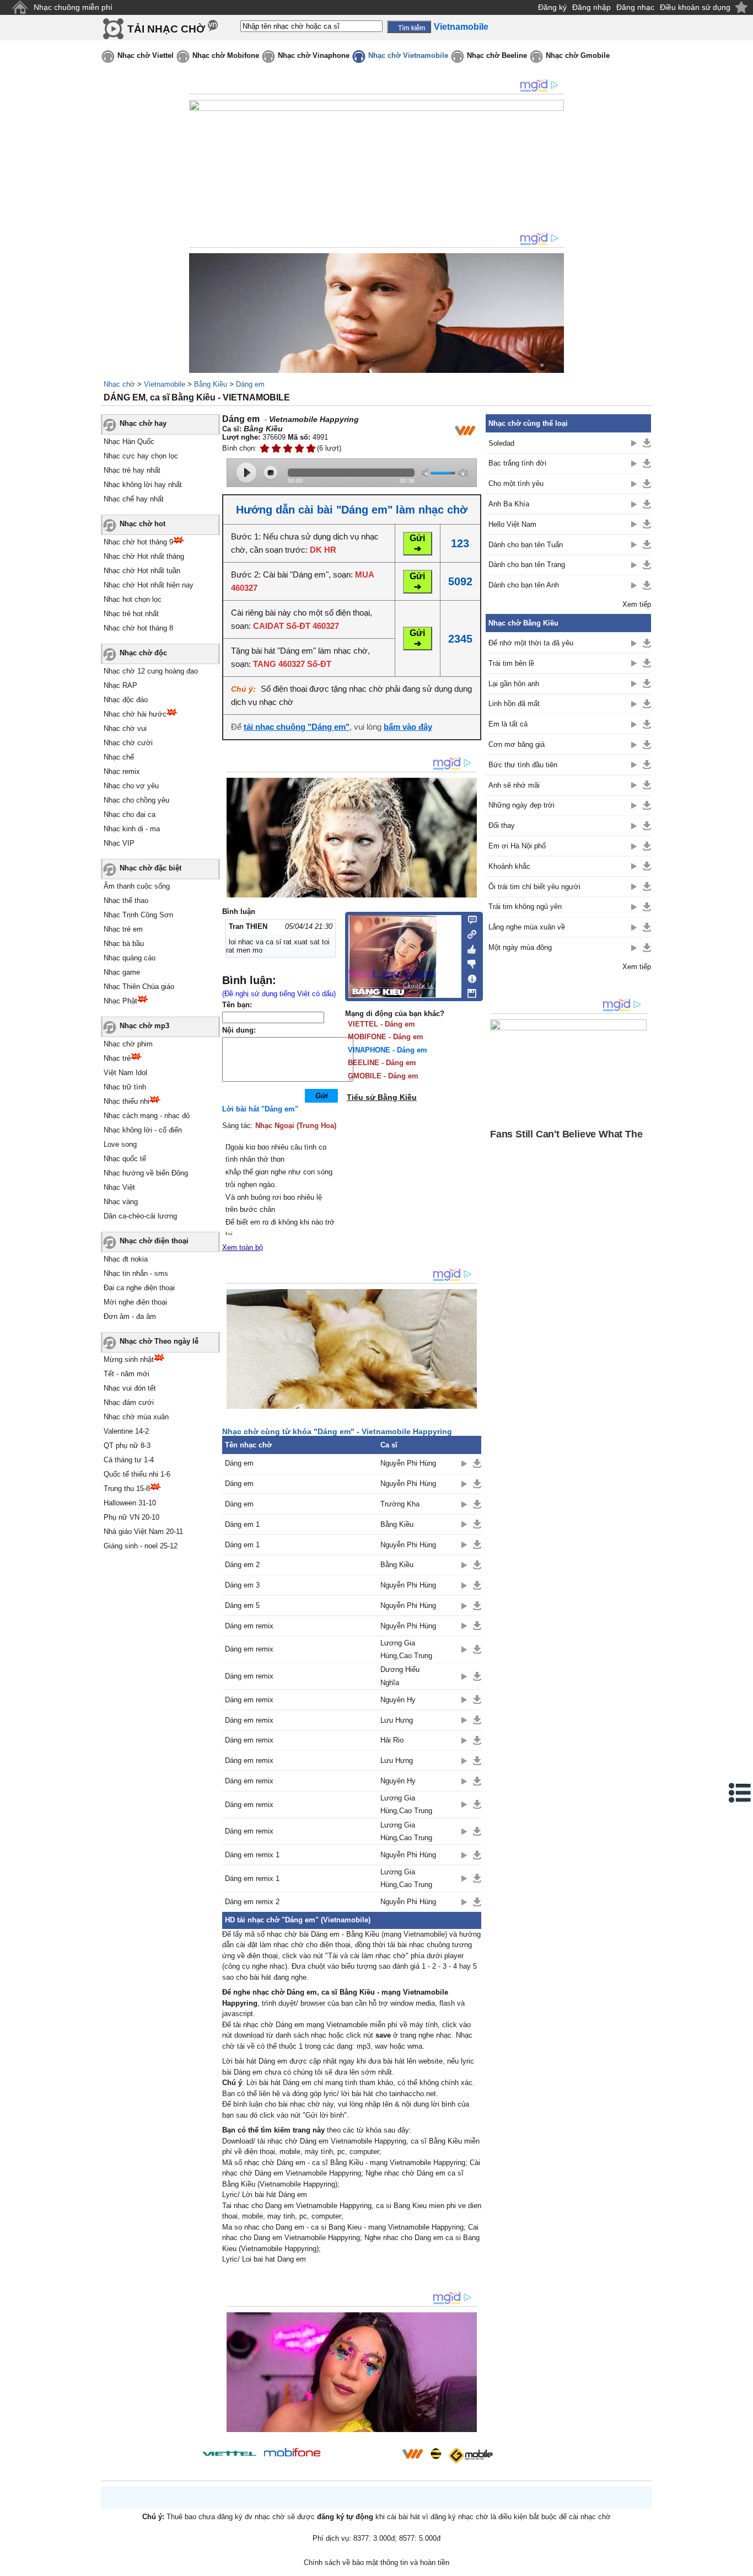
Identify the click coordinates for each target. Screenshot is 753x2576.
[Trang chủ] (20, 7)
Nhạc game (122, 972)
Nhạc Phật (120, 1001)
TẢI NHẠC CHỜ (166, 29)
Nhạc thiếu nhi (127, 1101)
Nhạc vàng (121, 1202)
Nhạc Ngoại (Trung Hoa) (296, 1126)
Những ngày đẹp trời (521, 805)
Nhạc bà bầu (124, 944)
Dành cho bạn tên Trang (527, 565)
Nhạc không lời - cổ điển (143, 1130)
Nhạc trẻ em (123, 929)
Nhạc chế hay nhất (134, 499)
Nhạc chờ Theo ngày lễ (159, 1341)
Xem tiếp (637, 604)
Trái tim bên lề (511, 663)
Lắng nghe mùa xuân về (527, 927)
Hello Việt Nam (512, 524)
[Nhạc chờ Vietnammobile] (412, 2454)
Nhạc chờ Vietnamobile (408, 55)
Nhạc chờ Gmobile (578, 55)
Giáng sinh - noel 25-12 (141, 1546)
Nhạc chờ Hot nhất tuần (142, 571)
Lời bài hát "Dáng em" (260, 1109)
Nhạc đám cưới (129, 1402)
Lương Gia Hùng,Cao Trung (406, 1649)
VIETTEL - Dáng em (381, 1024)
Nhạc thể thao (126, 900)
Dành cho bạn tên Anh (524, 585)
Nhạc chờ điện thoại (154, 1241)
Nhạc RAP (120, 685)
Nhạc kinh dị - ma (132, 829)
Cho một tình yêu (516, 483)
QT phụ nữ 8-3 (127, 1445)
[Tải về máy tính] (469, 991)
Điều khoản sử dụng (695, 7)
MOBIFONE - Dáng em (386, 1037)
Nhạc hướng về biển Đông (146, 1173)
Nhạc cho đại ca (130, 814)
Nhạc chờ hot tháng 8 (138, 628)
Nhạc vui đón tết (130, 1388)
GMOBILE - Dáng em (383, 1076)
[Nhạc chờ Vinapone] (362, 2457)
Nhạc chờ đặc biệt (150, 868)
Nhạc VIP (119, 843)
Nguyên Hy (398, 1700)
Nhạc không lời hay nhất (143, 485)
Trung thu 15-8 (127, 1489)
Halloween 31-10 (130, 1503)
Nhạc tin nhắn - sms (136, 1273)
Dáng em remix (249, 1626)
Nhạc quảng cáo (130, 958)
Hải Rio (392, 1740)
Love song (120, 1144)
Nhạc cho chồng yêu (136, 800)
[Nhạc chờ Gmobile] (470, 2455)
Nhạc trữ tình (125, 1087)
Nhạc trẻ (117, 1058)
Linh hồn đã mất (514, 704)
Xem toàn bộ (243, 1247)
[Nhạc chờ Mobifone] (292, 2453)
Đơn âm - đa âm (130, 1316)
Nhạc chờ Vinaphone (314, 55)
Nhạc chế (119, 757)
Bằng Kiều (211, 384)
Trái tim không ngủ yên (525, 907)
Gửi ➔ (417, 543)
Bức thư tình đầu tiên (523, 765)
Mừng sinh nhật (129, 1359)
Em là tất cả (508, 724)
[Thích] (469, 948)
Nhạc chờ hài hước (135, 714)
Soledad (501, 443)
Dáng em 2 (242, 1565)
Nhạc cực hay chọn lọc (141, 456)
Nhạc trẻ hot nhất (131, 614)
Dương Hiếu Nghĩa (400, 1676)
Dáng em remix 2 (252, 1902)
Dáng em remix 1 (252, 1855)
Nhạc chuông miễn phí (73, 7)
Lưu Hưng (397, 1720)
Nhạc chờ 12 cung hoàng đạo (151, 671)
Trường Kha (400, 1504)
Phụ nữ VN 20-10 (131, 1517)
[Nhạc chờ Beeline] (435, 2454)
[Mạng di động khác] (469, 933)
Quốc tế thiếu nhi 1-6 (137, 1474)
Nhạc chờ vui (125, 728)
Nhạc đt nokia (126, 1259)
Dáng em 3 (242, 1585)
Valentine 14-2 (126, 1431)
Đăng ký (552, 7)
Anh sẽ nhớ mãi (514, 785)
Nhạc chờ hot (142, 524)
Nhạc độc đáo (126, 700)
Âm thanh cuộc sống (137, 886)
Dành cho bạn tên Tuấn (526, 545)
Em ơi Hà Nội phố (517, 846)
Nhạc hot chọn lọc (133, 599)
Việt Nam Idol (125, 1073)
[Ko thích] (469, 962)
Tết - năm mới (127, 1374)
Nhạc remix (122, 771)
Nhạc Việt (119, 1187)
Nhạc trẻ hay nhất (132, 470)
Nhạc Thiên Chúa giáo (139, 987)
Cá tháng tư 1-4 (129, 1460)
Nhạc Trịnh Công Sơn (138, 915)
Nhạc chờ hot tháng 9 (138, 542)
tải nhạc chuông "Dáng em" (297, 727)
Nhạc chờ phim (128, 1044)
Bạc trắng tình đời (517, 463)
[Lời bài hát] (469, 976)
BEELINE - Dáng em (382, 1063)
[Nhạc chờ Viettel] (229, 2453)
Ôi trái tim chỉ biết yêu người (534, 887)
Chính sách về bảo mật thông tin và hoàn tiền (376, 2562)
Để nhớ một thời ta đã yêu (531, 643)
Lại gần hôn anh (514, 684)
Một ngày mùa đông (520, 947)
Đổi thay (502, 825)
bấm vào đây (408, 727)
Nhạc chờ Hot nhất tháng (144, 556)
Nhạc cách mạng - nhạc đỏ (147, 1116)
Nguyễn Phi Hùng (408, 1463)
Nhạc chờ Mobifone (226, 55)
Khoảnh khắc (509, 866)
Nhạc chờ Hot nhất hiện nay (149, 585)
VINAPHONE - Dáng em (388, 1050)
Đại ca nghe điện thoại (139, 1288)
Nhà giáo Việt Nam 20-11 (143, 1532)
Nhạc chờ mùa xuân (136, 1417)
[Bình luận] (469, 919)
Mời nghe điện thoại (135, 1302)
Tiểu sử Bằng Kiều (382, 1097)
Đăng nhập (591, 7)
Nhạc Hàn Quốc (129, 442)
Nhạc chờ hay (143, 423)
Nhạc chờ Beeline (497, 55)
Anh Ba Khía (509, 504)
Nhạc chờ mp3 (144, 1026)
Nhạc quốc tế (125, 1159)
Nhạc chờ (119, 384)
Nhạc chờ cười (128, 743)
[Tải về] (477, 1463)
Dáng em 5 (242, 1605)
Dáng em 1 (242, 1524)
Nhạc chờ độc (143, 653)
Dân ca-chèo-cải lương (140, 1216)
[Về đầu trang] (742, 2565)
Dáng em (250, 384)
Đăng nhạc (635, 7)
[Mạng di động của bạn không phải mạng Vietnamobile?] (465, 430)
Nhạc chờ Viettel (146, 55)
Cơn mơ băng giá (517, 744)
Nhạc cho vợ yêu (131, 786)
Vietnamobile (165, 384)
